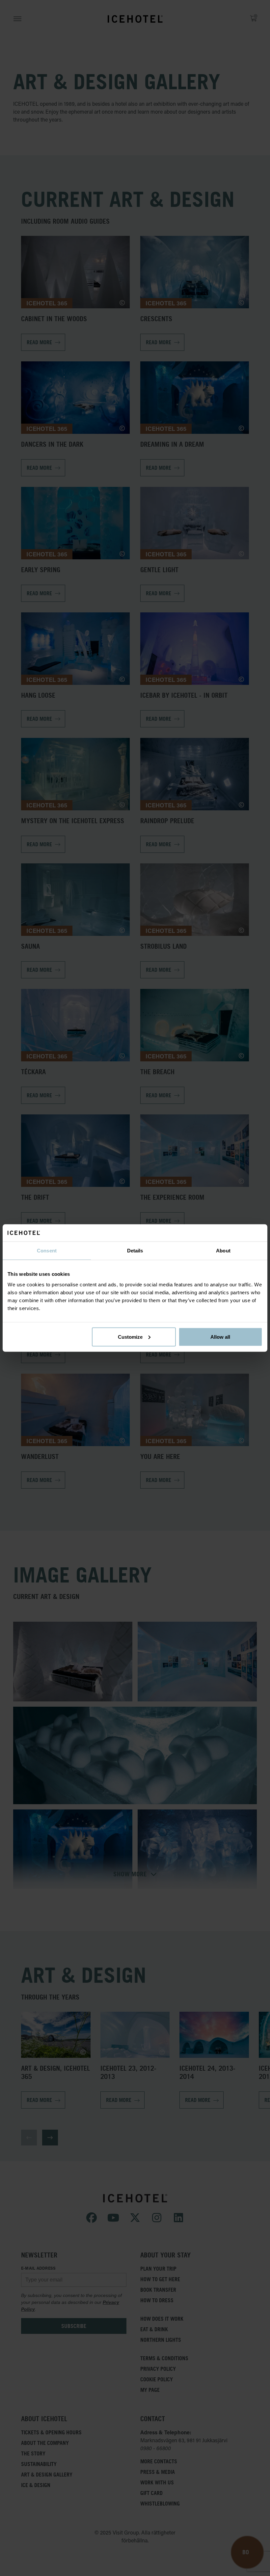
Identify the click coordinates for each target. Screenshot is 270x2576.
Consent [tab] (47, 1251)
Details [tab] (135, 1251)
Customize (130, 1337)
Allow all (220, 1337)
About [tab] (223, 1251)
